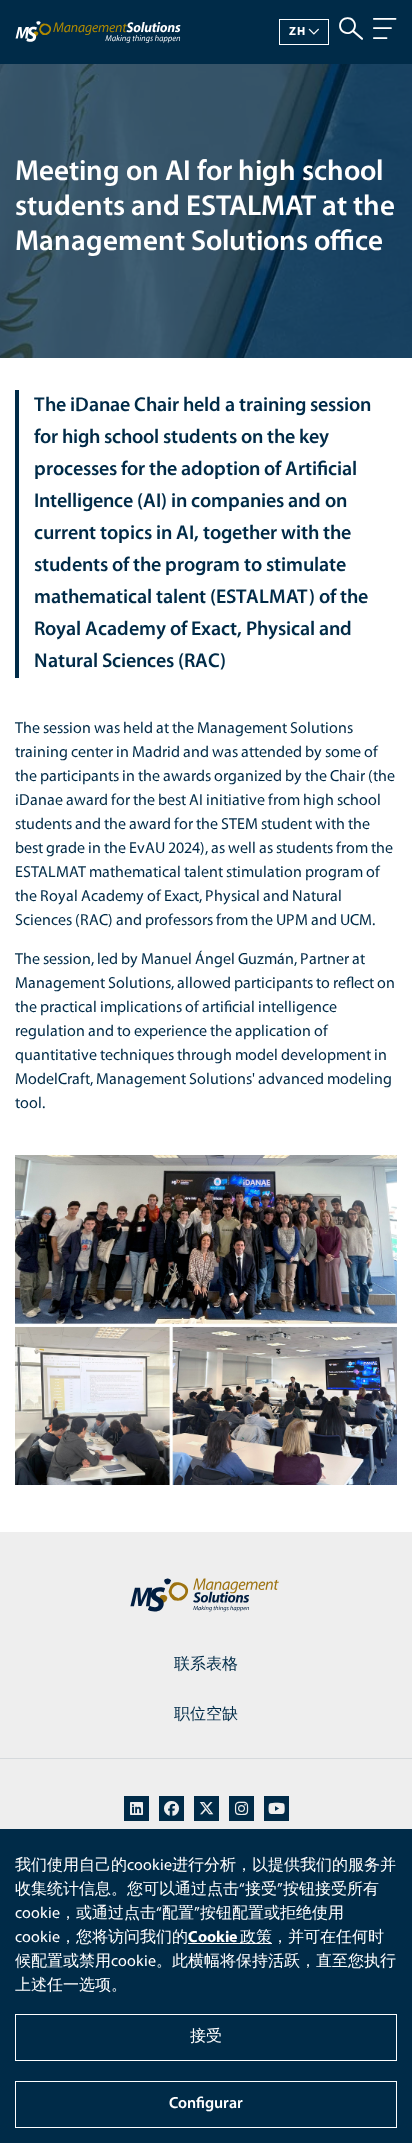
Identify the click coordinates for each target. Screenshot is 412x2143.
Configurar (206, 2104)
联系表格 (206, 1665)
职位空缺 (206, 1715)
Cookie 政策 (230, 1938)
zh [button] (297, 32)
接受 (206, 2037)
